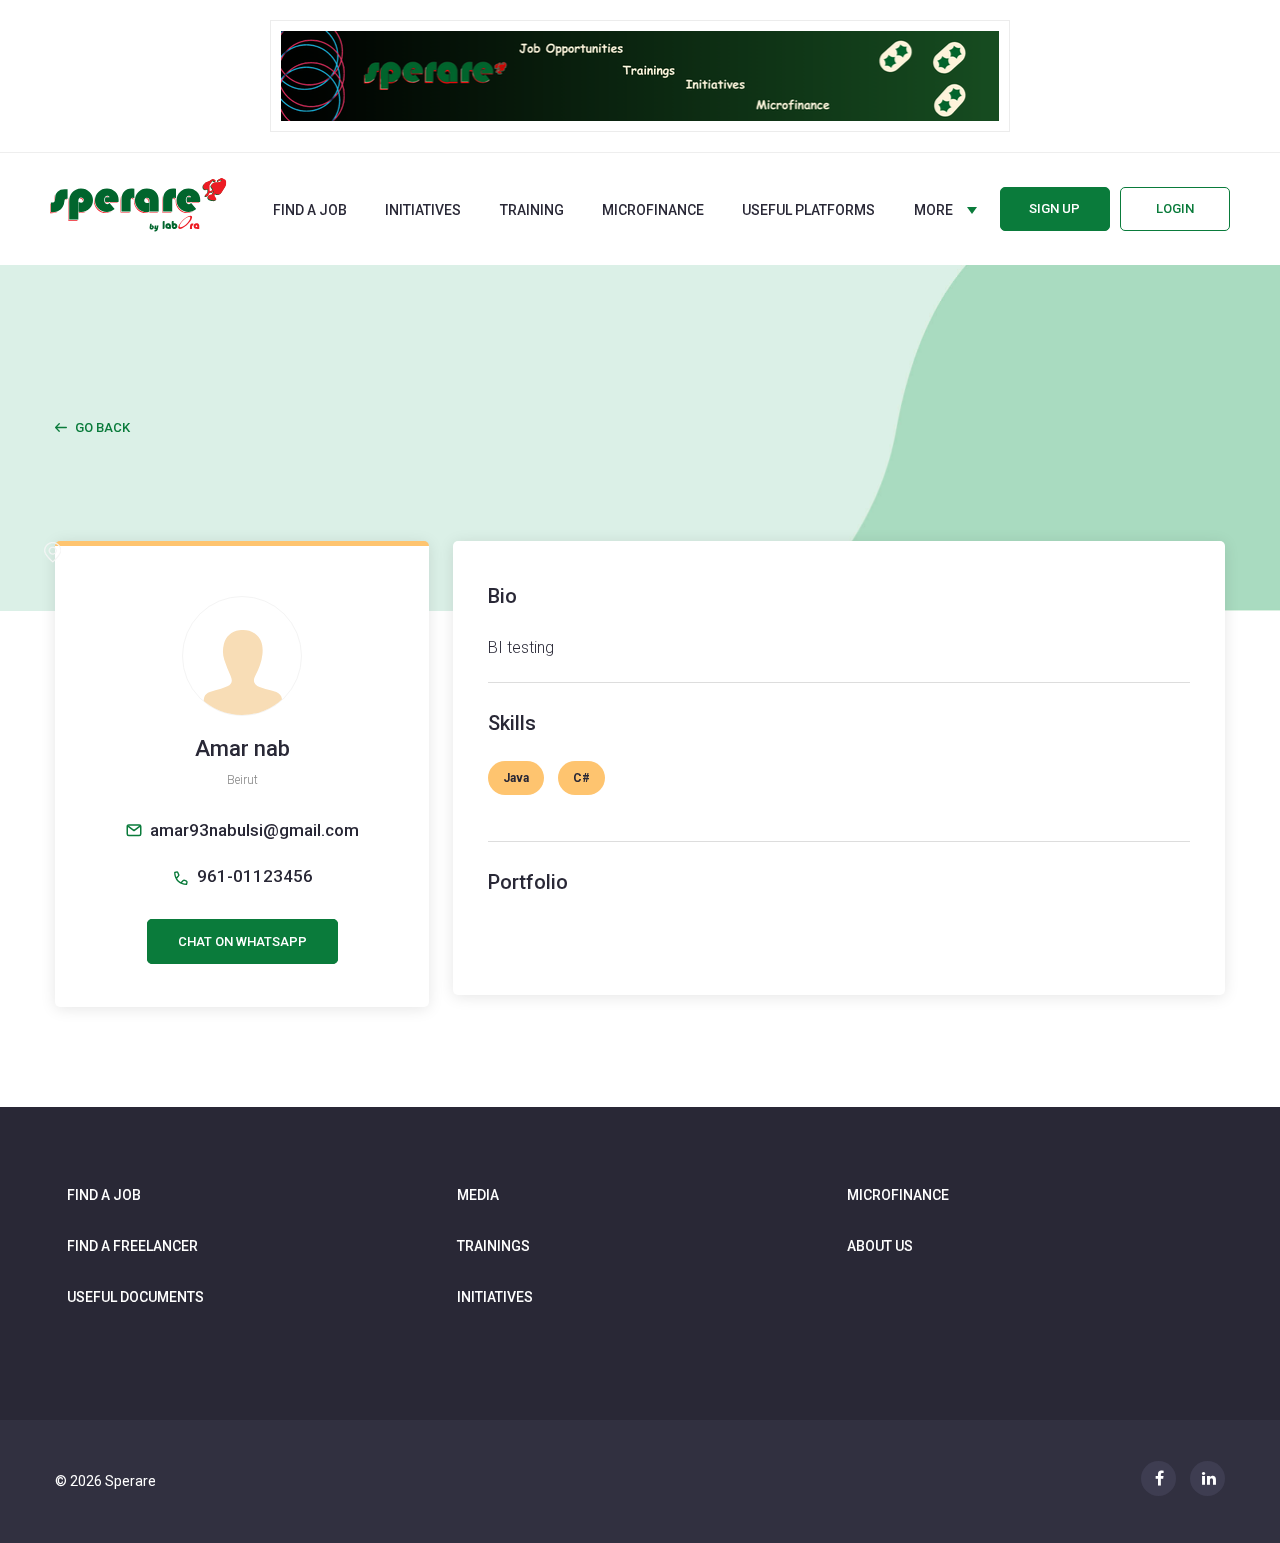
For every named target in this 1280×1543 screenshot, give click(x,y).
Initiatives (423, 210)
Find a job (310, 210)
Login (1175, 208)
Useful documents (135, 1297)
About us (880, 1246)
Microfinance (653, 210)
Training (532, 210)
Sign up (1054, 208)
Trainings (493, 1246)
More (933, 210)
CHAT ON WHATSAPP (242, 941)
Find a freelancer (132, 1246)
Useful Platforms (808, 210)
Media (478, 1195)
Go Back (102, 427)
